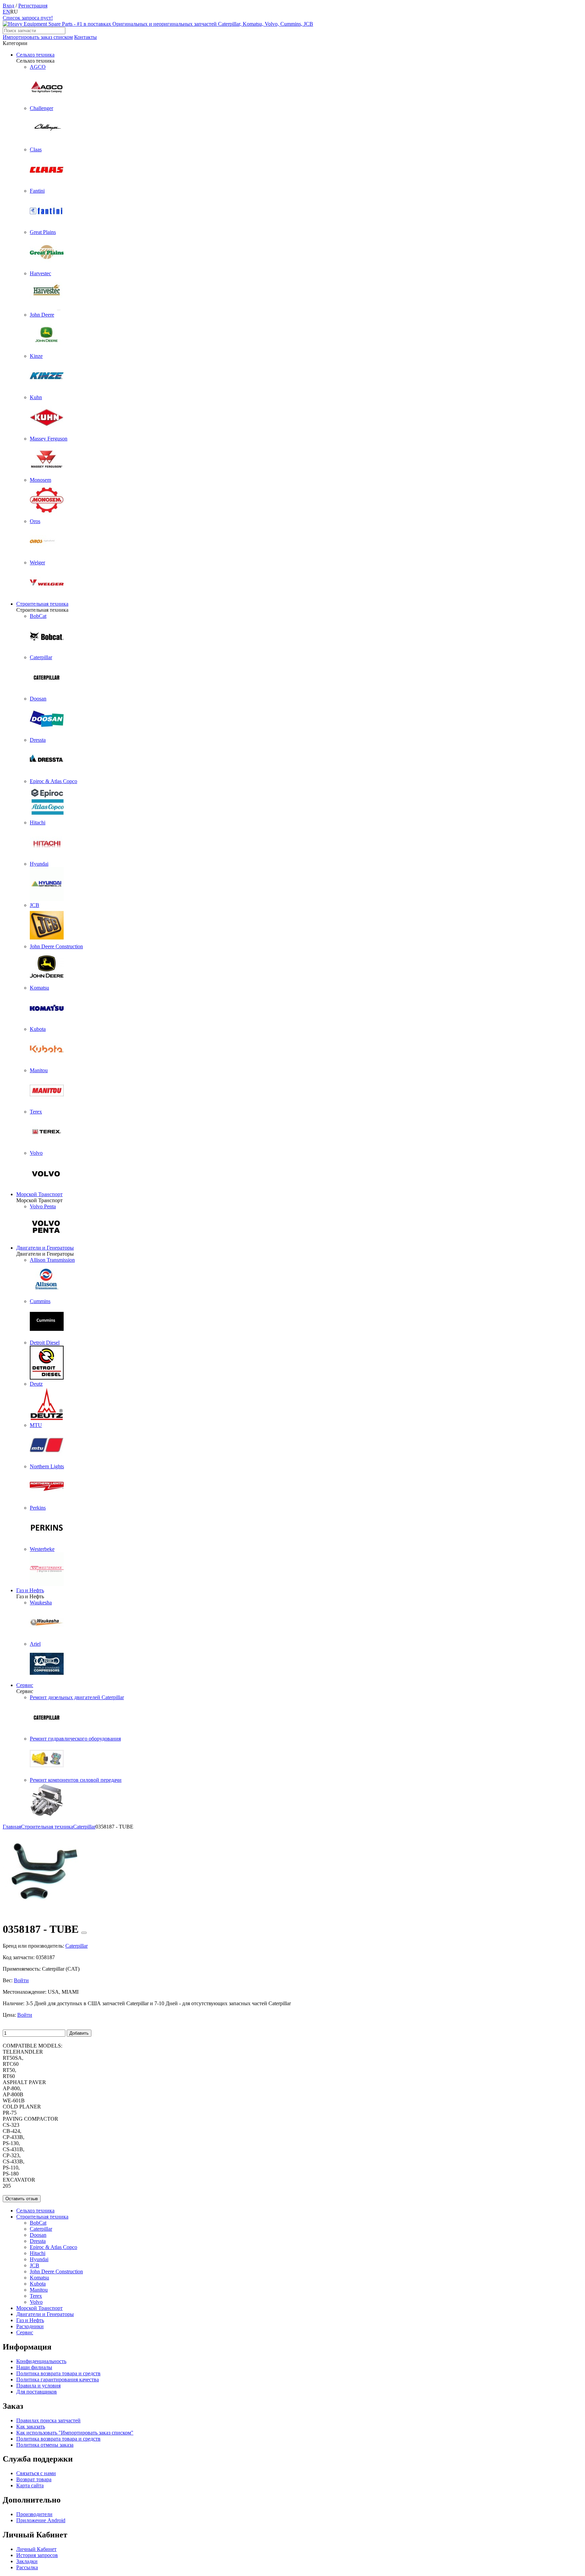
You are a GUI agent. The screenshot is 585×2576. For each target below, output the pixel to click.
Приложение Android (41, 2520)
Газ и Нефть (30, 1590)
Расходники (30, 2326)
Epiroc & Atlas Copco (53, 2247)
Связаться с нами (36, 2473)
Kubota (38, 2284)
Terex (36, 2296)
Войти (21, 1980)
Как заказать (31, 2427)
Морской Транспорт (39, 1194)
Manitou (39, 2290)
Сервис (25, 1685)
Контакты (85, 37)
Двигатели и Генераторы (45, 1248)
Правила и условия (38, 2386)
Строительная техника (42, 604)
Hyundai (39, 2259)
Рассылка (27, 2567)
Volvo (36, 2302)
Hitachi (38, 2253)
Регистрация (33, 6)
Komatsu (39, 2278)
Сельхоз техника (35, 55)
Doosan (38, 2235)
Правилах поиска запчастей (48, 2420)
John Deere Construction (56, 2271)
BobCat (38, 2223)
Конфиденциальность (41, 2361)
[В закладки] (84, 1933)
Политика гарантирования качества (58, 2379)
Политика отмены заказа (45, 2445)
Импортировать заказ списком (38, 37)
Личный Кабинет (36, 2549)
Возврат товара (34, 2479)
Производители (34, 2514)
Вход (8, 6)
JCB (35, 2265)
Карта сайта (30, 2485)
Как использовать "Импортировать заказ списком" (75, 2433)
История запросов (37, 2555)
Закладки (27, 2561)
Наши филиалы (34, 2367)
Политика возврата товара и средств (58, 2373)
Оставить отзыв (22, 2199)
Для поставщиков (37, 2392)
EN (6, 12)
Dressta (38, 2241)
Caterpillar (41, 2229)
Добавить (79, 2033)
